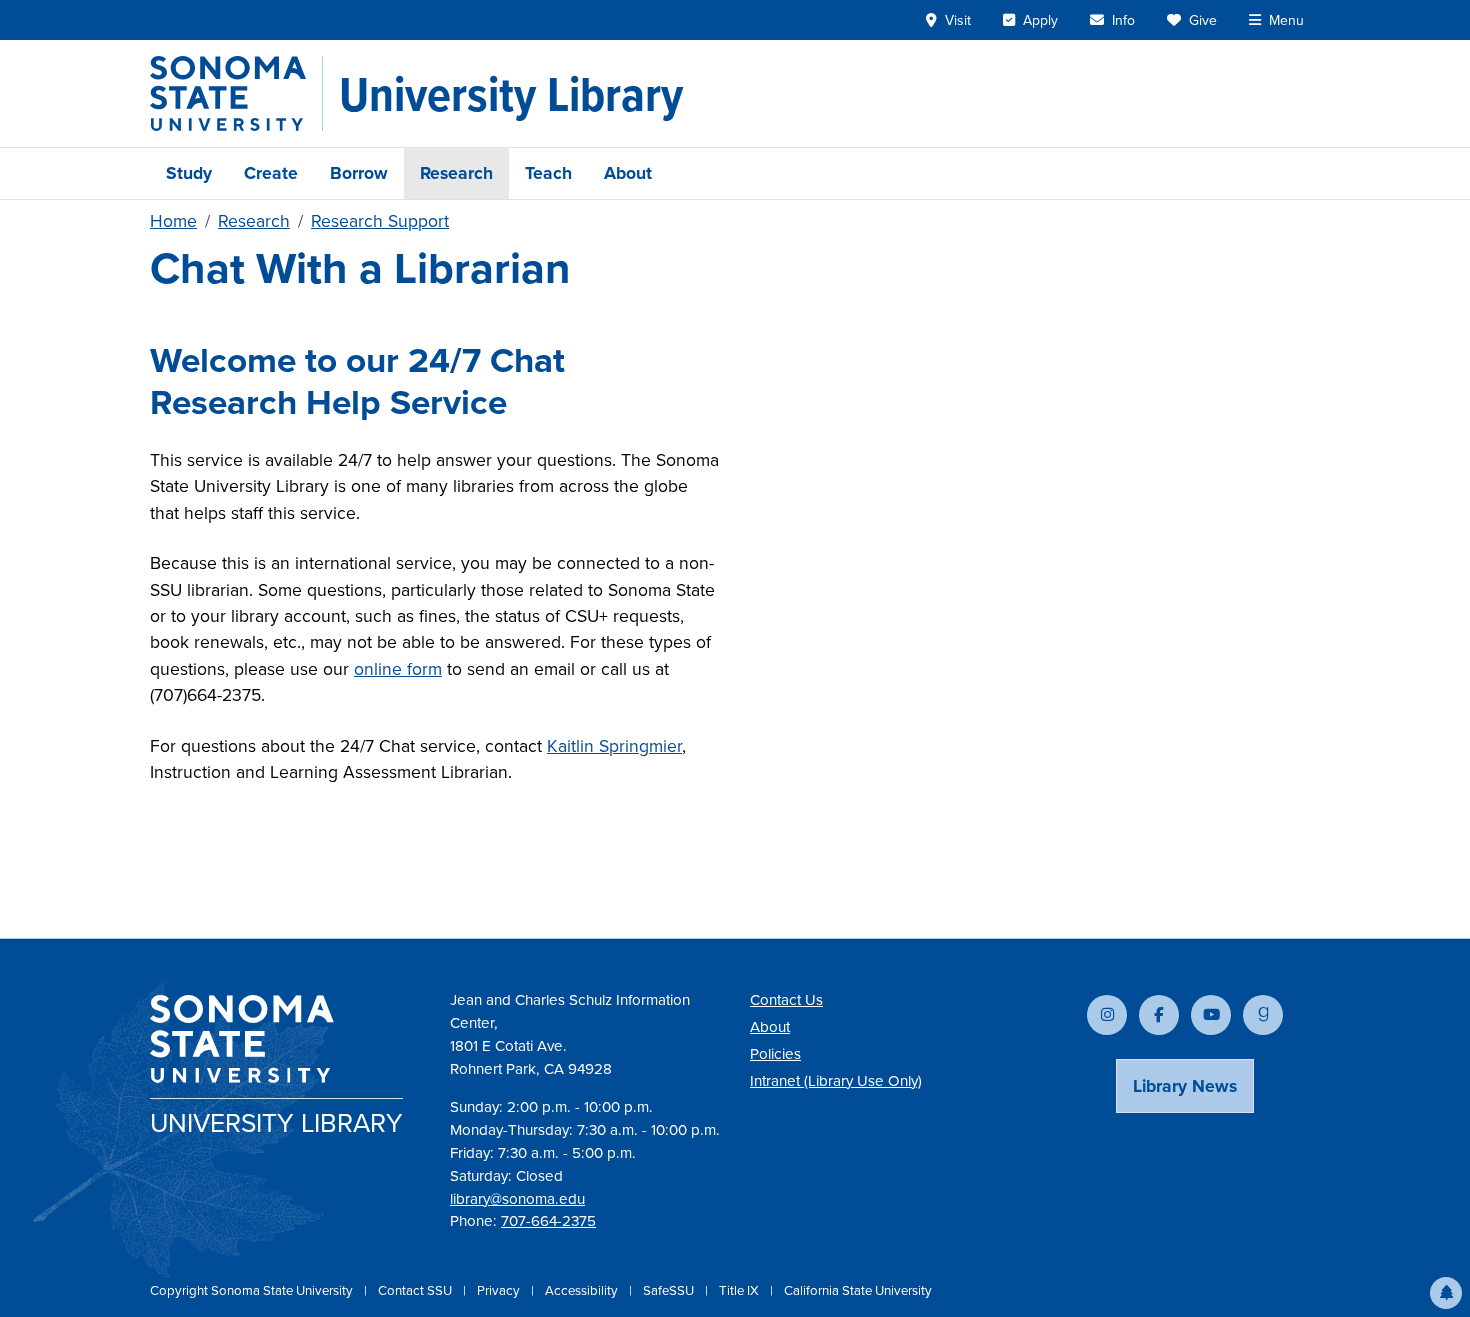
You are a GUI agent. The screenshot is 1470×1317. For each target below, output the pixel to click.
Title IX (740, 1290)
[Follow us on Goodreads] (1263, 1015)
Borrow (359, 173)
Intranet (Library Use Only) (836, 1081)
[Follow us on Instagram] (1107, 1015)
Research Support (380, 221)
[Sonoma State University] (236, 93)
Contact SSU (416, 1290)
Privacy (500, 1290)
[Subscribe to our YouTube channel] (1211, 1015)
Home (173, 221)
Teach (548, 173)
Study (189, 173)
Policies (775, 1054)
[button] (1446, 1293)
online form (398, 669)
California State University (858, 1290)
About (628, 173)
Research (456, 173)
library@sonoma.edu (517, 1199)
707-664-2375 (548, 1221)
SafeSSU (670, 1290)
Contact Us (786, 1000)
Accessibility (583, 1290)
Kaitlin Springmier (614, 746)
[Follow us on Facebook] (1159, 1015)
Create (271, 173)
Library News (1185, 1086)
